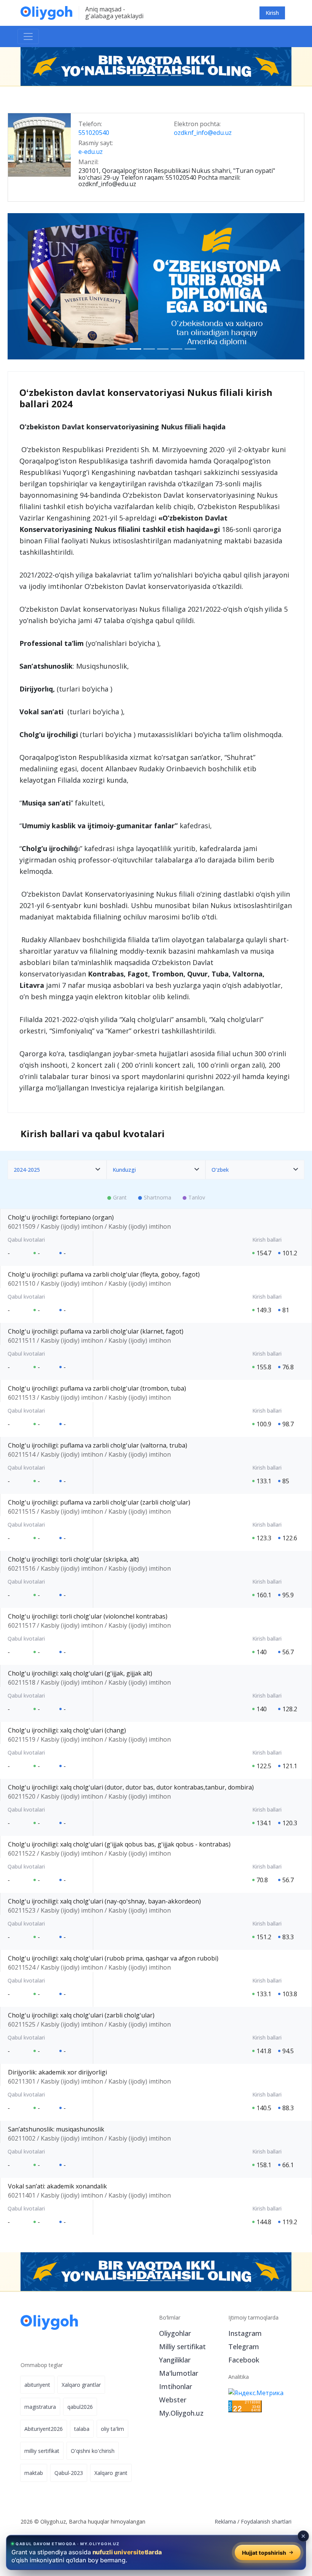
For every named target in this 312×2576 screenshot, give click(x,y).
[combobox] (57, 1170)
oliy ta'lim (112, 2429)
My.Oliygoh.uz (181, 2413)
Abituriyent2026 (44, 2429)
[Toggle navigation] (28, 36)
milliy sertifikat (42, 2451)
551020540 (94, 133)
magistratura (40, 2407)
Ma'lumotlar (179, 2373)
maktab (34, 2473)
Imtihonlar (176, 2386)
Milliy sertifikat (182, 2347)
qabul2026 (80, 2407)
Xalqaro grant (111, 2473)
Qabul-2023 (69, 2473)
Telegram (244, 2347)
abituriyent (37, 2385)
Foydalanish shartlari (266, 2521)
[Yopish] (303, 2536)
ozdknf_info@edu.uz (203, 133)
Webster (173, 2400)
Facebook (244, 2360)
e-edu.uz (91, 152)
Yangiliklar (175, 2360)
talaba (82, 2429)
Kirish (272, 13)
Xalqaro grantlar (81, 2385)
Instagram (245, 2333)
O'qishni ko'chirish (93, 2451)
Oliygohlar (175, 2333)
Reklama (225, 2521)
